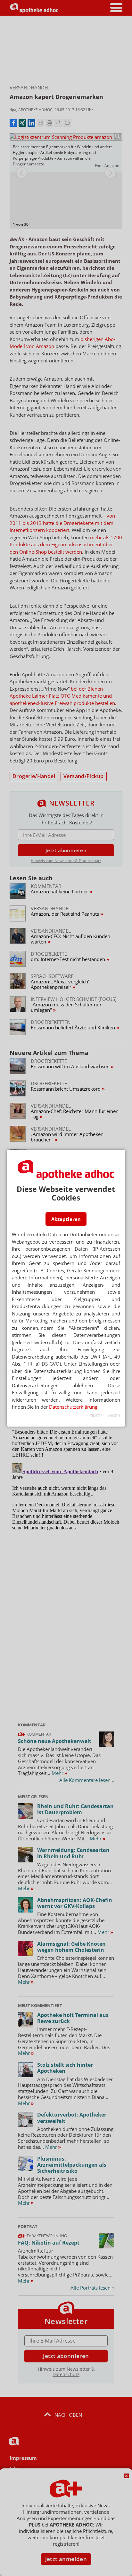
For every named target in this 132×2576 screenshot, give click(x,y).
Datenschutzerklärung (73, 1407)
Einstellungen (105, 1416)
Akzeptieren (66, 1219)
